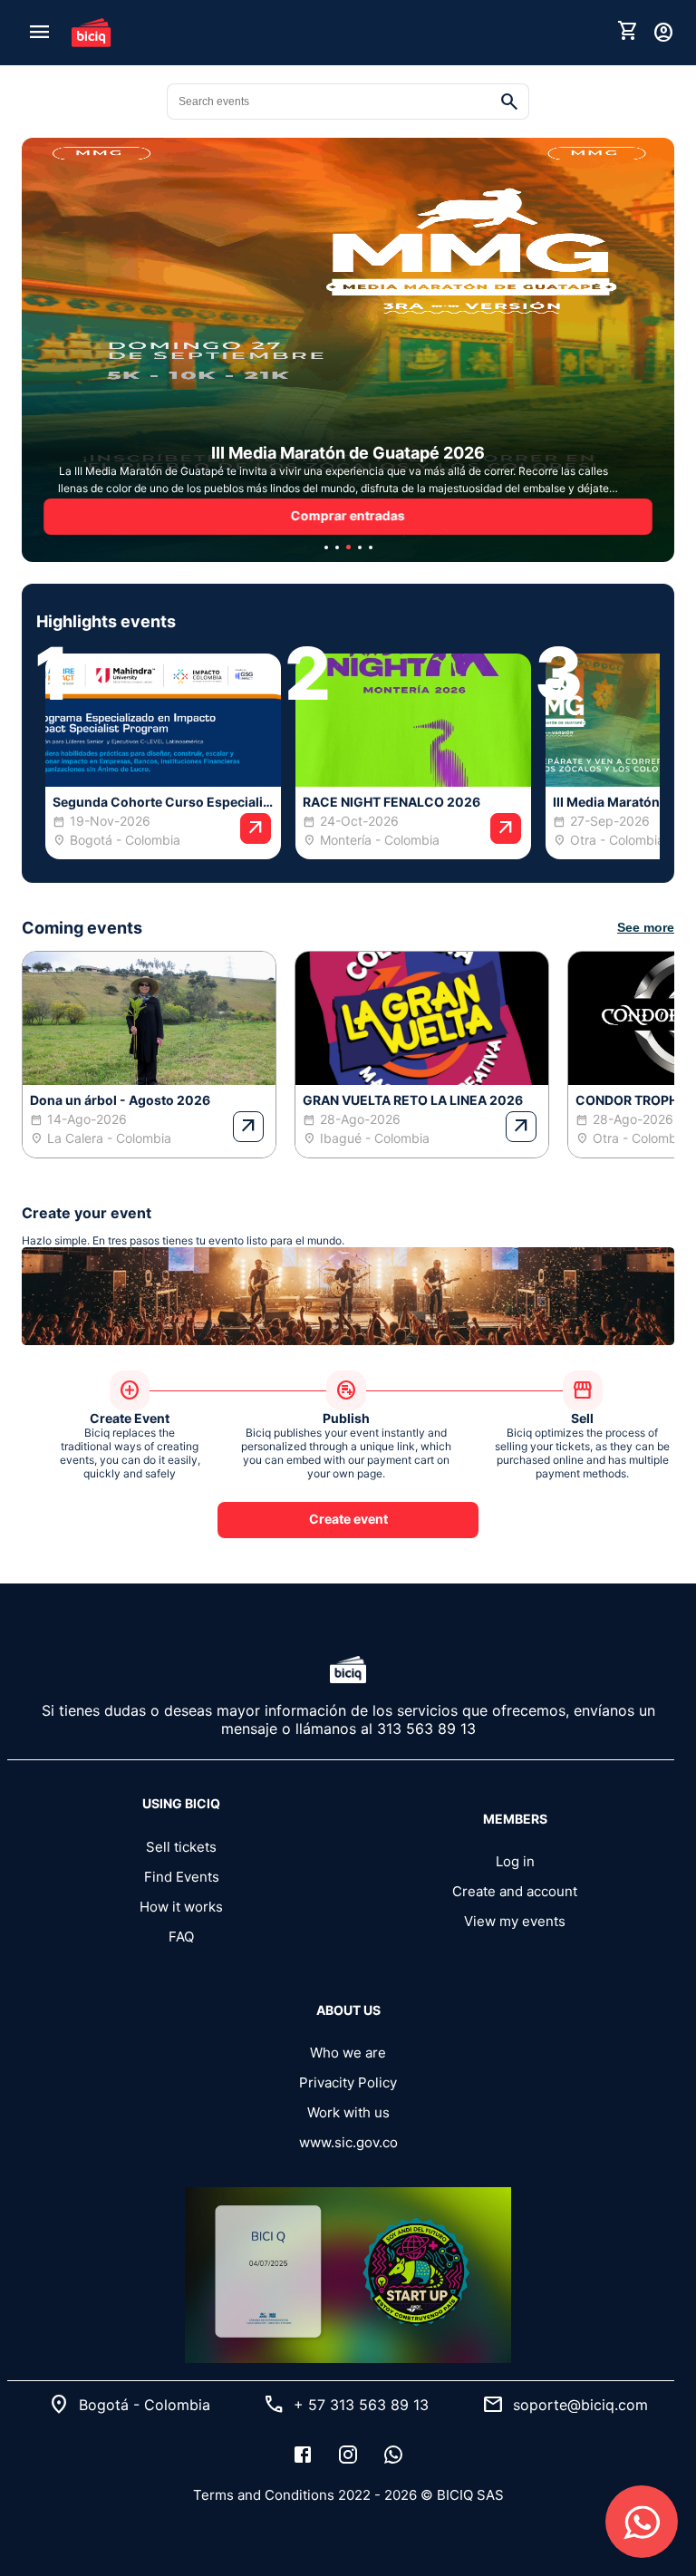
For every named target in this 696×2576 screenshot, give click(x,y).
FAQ (181, 1937)
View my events (515, 1921)
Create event (348, 1519)
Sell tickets (181, 1847)
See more (646, 927)
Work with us (348, 2112)
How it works (181, 1907)
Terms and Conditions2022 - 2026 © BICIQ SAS (348, 2495)
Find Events (182, 1877)
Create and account (515, 1891)
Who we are (348, 2053)
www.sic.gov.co (348, 2142)
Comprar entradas (348, 515)
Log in (515, 1861)
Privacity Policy (348, 2082)
